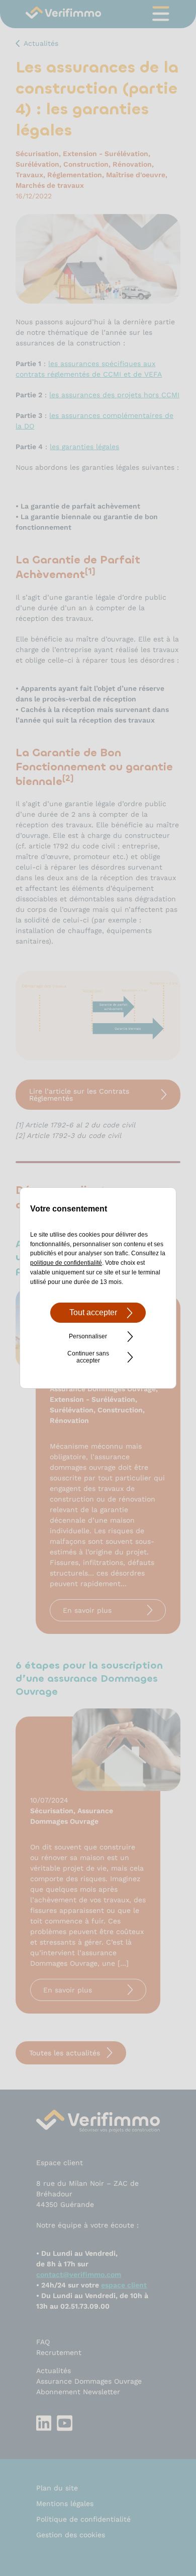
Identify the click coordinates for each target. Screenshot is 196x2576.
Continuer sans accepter (88, 1357)
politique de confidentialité (66, 1263)
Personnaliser (88, 1336)
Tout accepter (93, 1312)
